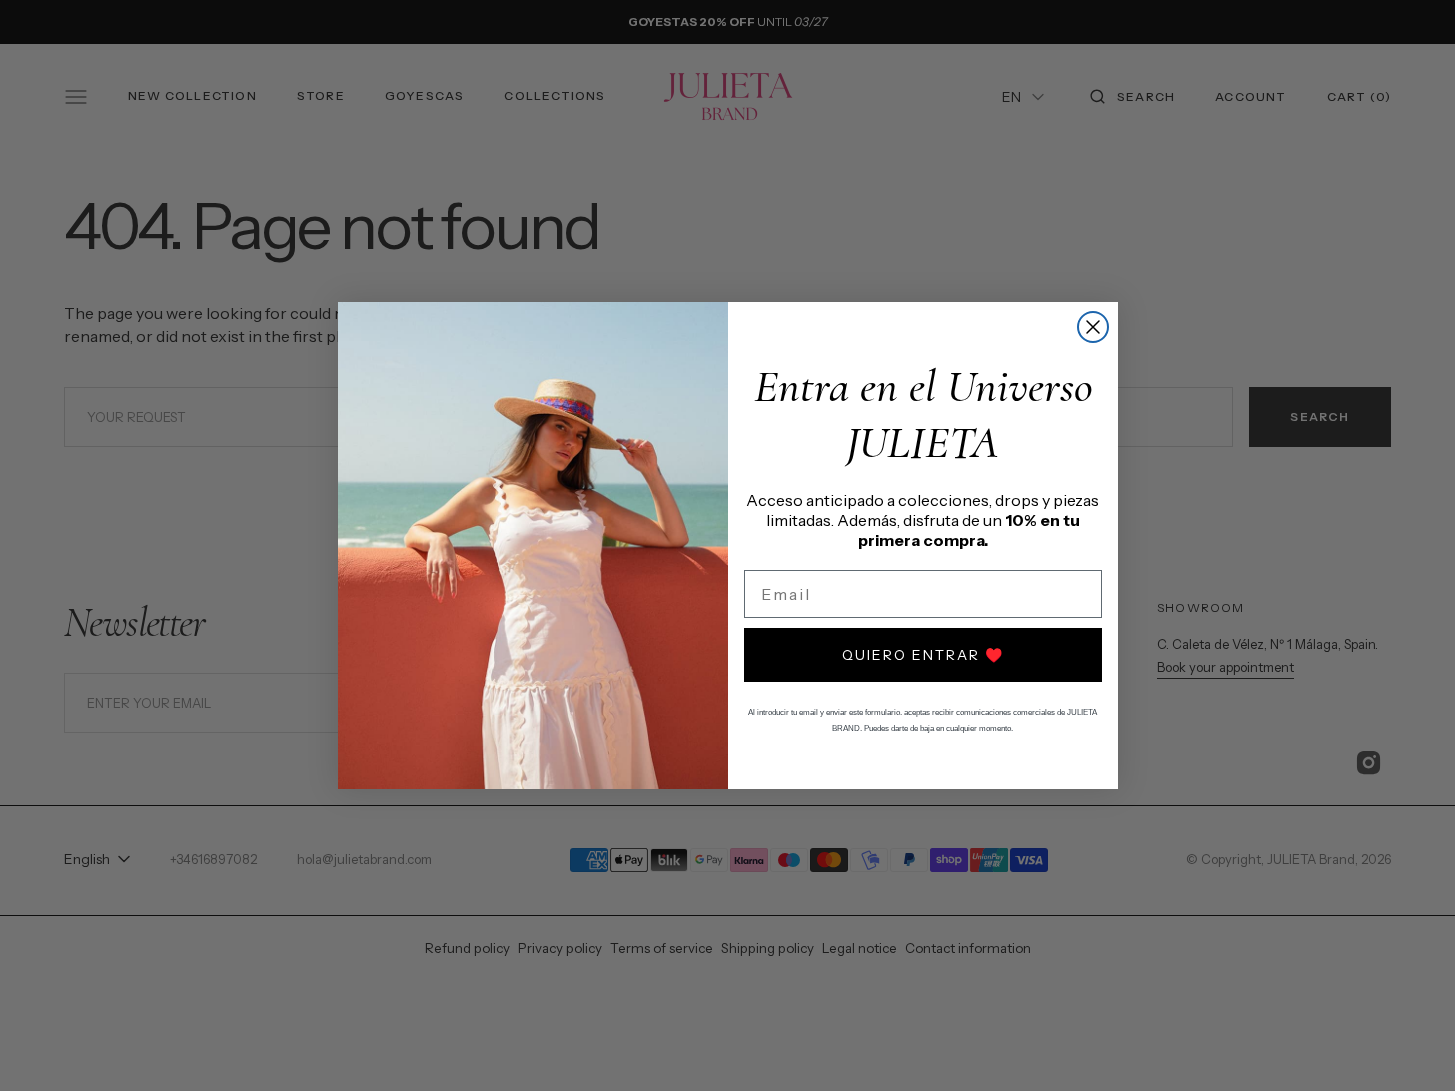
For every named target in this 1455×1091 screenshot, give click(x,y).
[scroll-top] (1409, 1045)
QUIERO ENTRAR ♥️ (923, 655)
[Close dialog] (1093, 327)
